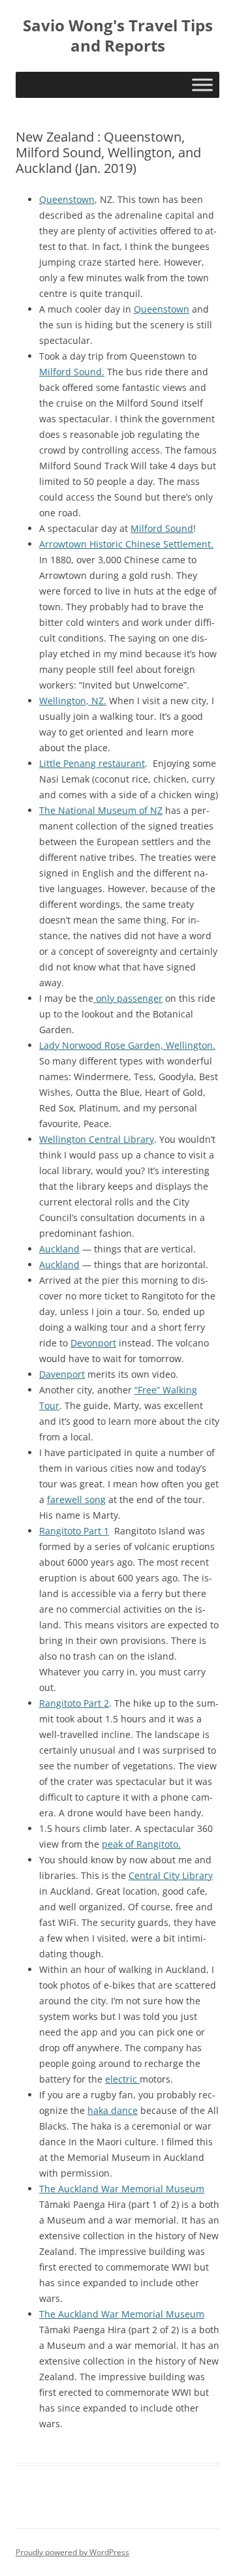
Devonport (93, 1343)
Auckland (59, 1249)
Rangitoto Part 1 (74, 1531)
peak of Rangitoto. (141, 1844)
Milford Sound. (72, 372)
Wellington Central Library (97, 1139)
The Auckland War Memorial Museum (122, 2189)
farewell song (76, 1499)
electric (122, 2079)
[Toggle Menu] (202, 85)
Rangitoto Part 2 (74, 1703)
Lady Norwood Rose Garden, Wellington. (127, 1045)
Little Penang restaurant (92, 763)
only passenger (128, 998)
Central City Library (171, 1875)
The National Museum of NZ (101, 810)
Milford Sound (162, 528)
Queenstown (67, 199)
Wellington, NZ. (73, 701)
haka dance (113, 2110)
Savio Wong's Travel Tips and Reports (118, 36)
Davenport (62, 1374)
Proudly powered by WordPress (72, 2552)
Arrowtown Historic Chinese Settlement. (126, 544)
